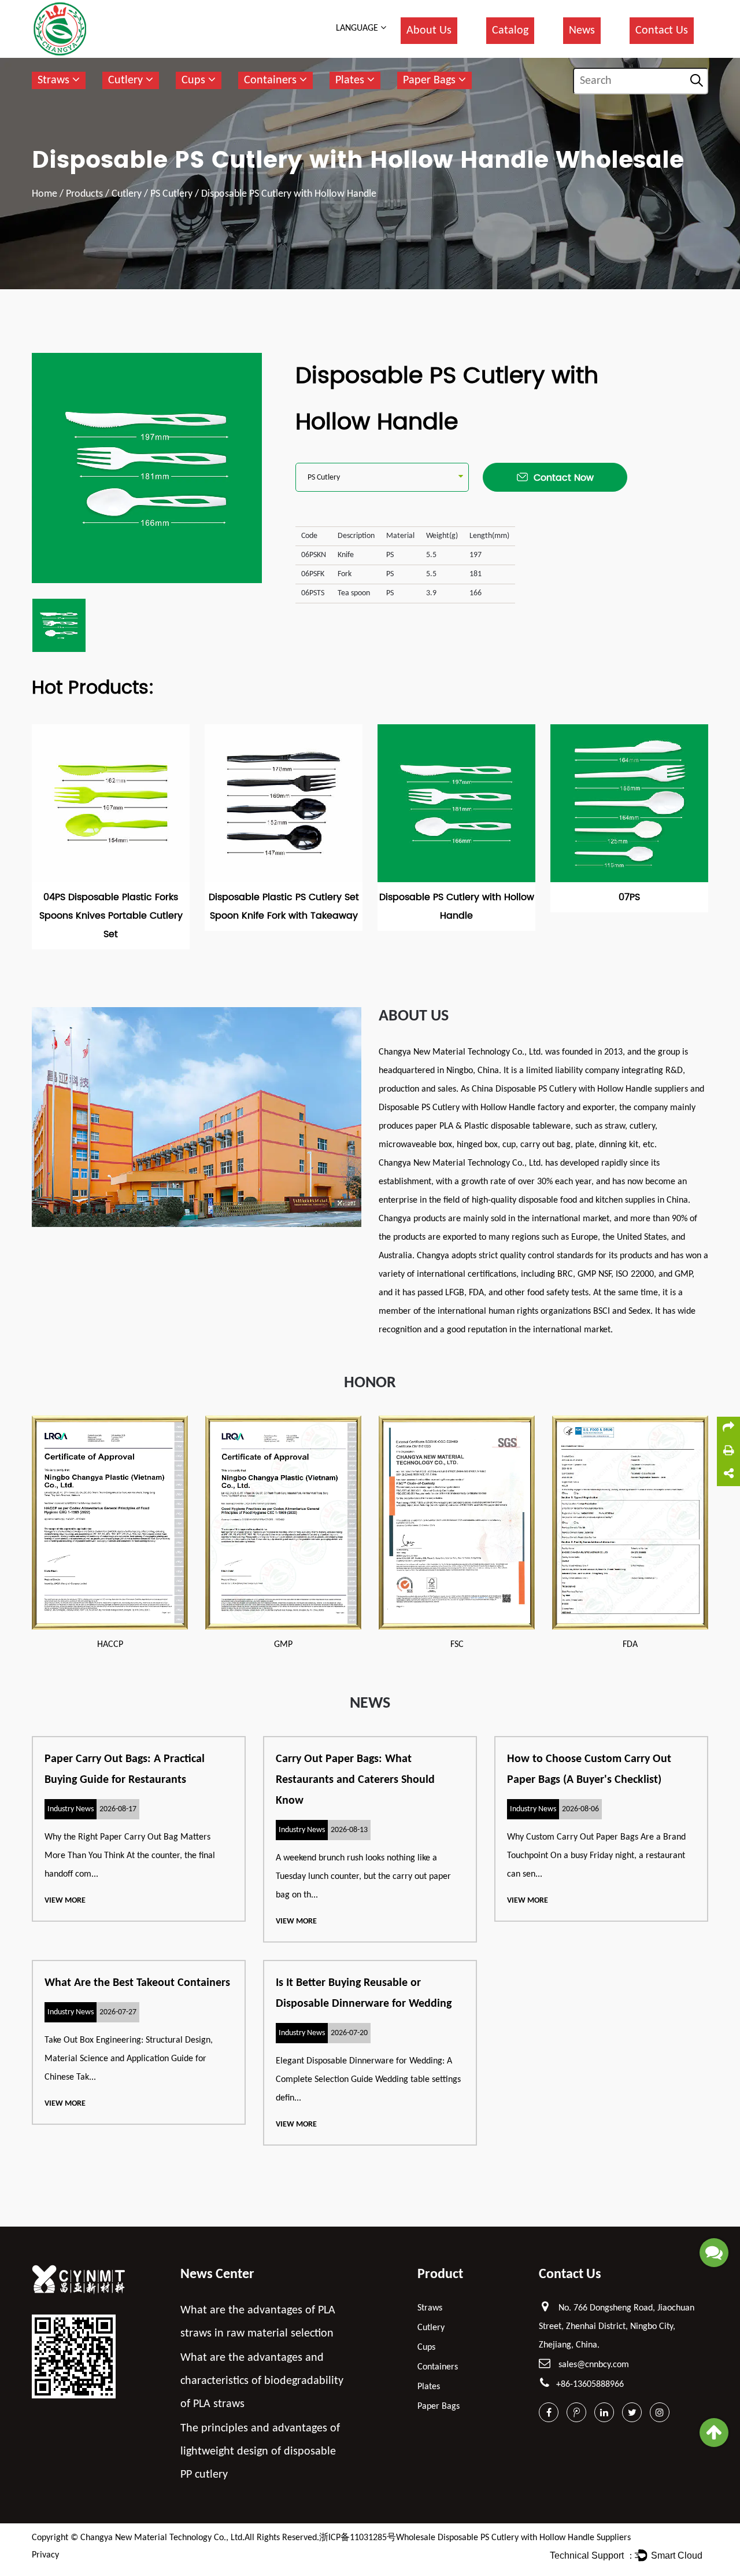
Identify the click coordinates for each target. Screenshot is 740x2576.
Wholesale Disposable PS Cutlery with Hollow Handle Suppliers (513, 2538)
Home (45, 194)
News (582, 31)
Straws (55, 80)
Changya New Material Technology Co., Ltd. (162, 2538)
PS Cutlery (171, 194)
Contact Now (564, 478)
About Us (429, 31)
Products (84, 194)
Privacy (45, 2555)
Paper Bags (431, 80)
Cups (195, 80)
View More (65, 1901)
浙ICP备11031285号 (358, 2538)
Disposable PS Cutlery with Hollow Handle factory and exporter (497, 1108)
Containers (272, 80)
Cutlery (127, 80)
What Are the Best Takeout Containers (137, 1983)
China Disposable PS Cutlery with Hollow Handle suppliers (580, 1089)
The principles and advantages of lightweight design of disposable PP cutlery (260, 2452)
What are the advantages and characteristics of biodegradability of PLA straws (262, 2381)
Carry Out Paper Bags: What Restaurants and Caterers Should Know (355, 1780)
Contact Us (662, 31)
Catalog (510, 31)
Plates (351, 80)
